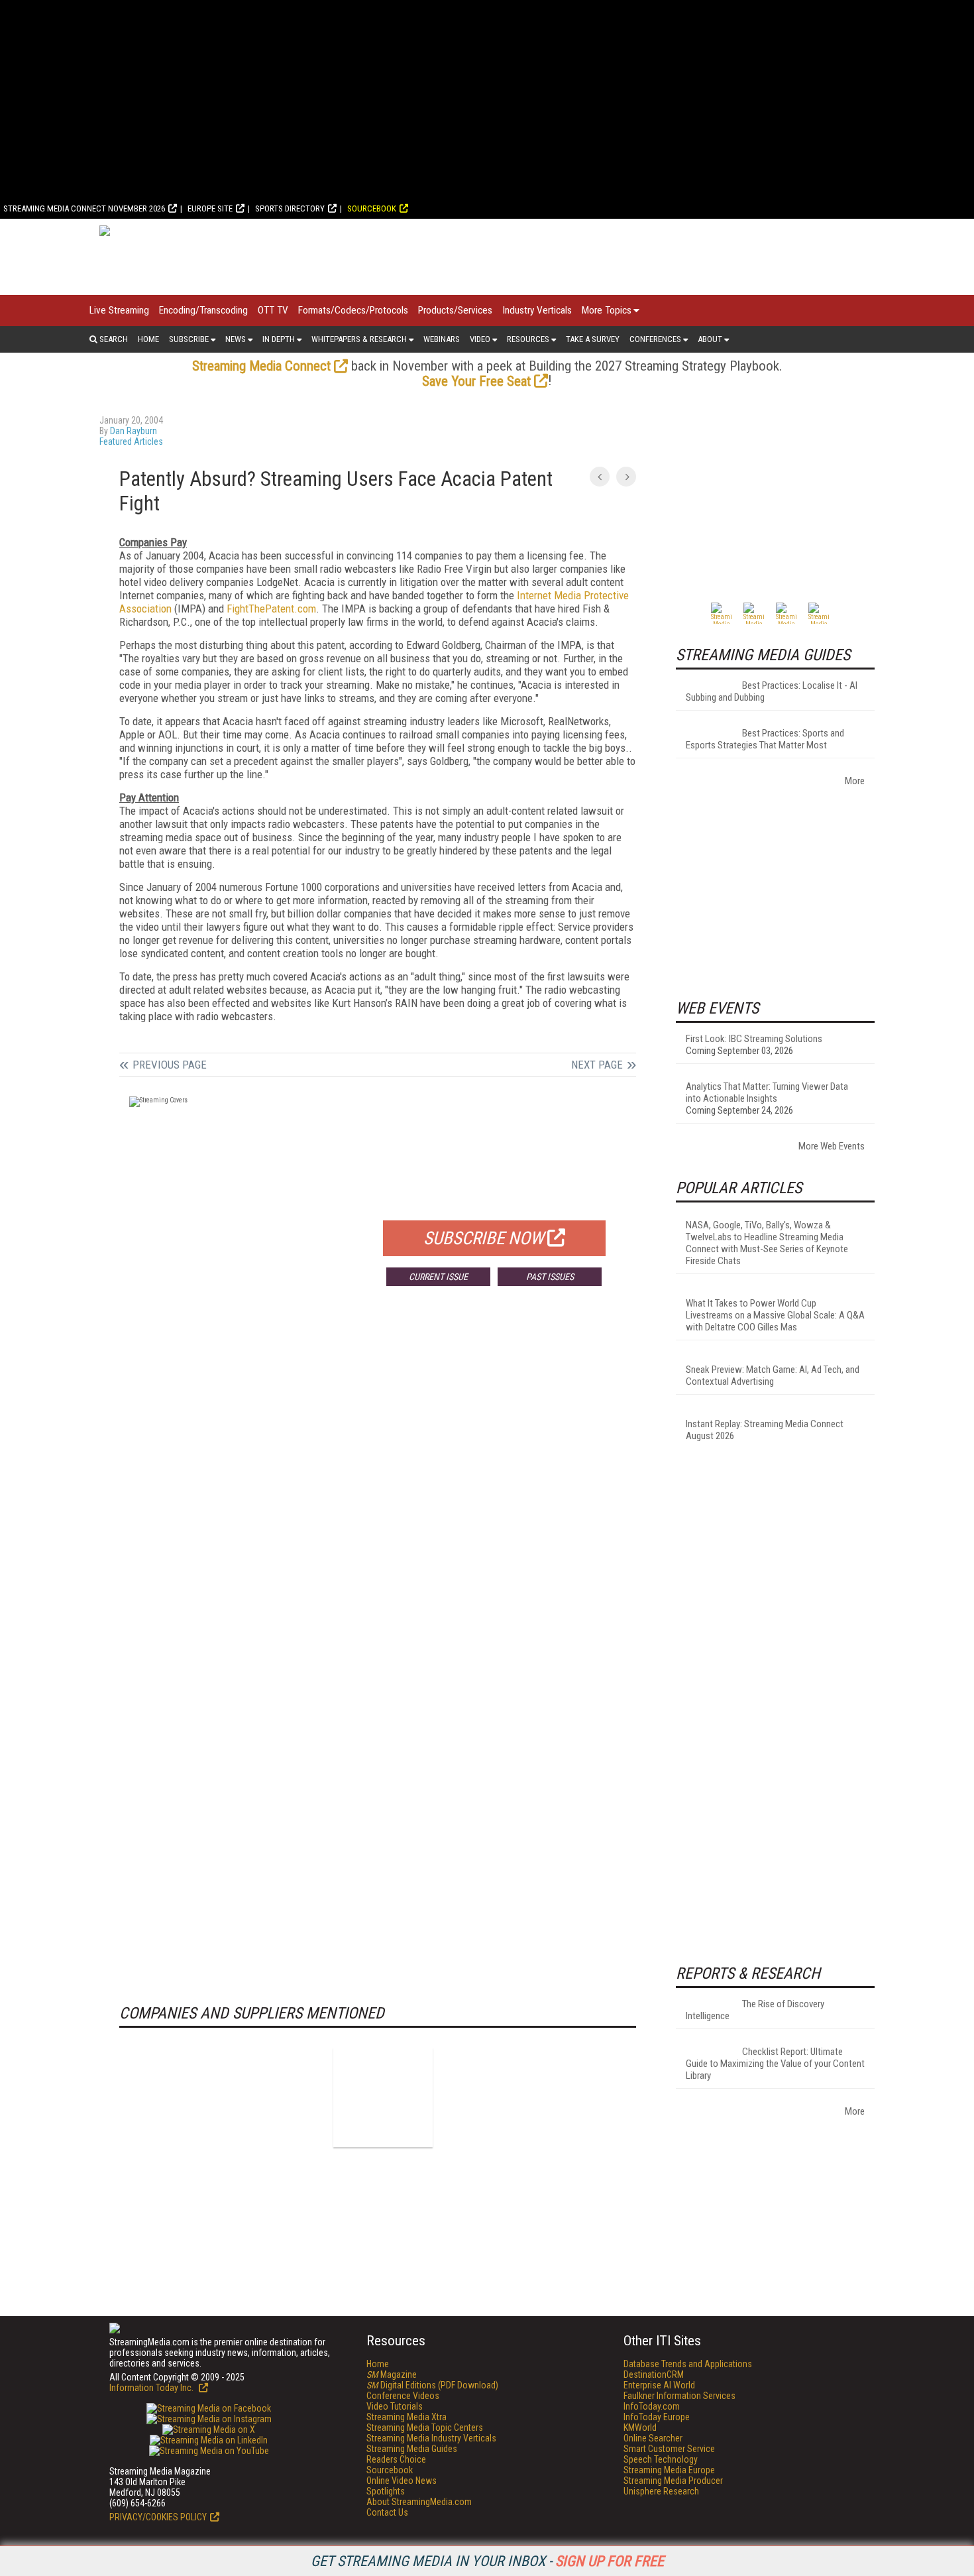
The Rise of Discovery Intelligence (755, 2010)
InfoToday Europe (657, 2417)
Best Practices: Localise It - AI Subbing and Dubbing (772, 691)
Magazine (392, 2374)
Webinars (442, 339)
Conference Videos (403, 2396)
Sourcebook (372, 208)
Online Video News (402, 2481)
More (855, 781)
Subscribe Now (484, 1238)
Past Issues (550, 1277)
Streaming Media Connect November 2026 (84, 208)
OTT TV (273, 310)
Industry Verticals (537, 310)
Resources (528, 339)
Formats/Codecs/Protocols (353, 310)
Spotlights (386, 2491)
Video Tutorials (395, 2406)
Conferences (655, 339)
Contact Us (387, 2512)
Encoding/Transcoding (203, 310)
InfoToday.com (652, 2406)
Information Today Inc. (152, 2388)
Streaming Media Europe (669, 2470)
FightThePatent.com (271, 609)
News (236, 339)
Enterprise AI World (659, 2385)
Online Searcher (653, 2438)
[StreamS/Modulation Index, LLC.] (383, 2097)
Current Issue (438, 1277)
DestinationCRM (654, 2374)
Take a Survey (593, 339)
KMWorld (640, 2428)
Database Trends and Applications (688, 2364)
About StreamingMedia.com (419, 2502)
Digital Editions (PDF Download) (432, 2385)
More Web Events (832, 1146)
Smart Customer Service (669, 2449)
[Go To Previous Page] (600, 477)
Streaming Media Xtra (406, 2417)
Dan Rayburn (134, 431)
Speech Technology (661, 2459)
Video (480, 339)
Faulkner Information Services (679, 2396)
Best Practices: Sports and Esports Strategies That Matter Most (765, 739)
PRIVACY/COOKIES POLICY (158, 2517)
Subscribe (189, 339)
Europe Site (210, 208)
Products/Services (455, 310)
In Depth (279, 339)
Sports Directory (290, 208)
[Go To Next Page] (626, 477)
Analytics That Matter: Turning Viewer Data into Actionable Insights (767, 1092)
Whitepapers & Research (359, 339)
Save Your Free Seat (476, 381)
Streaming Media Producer (673, 2481)
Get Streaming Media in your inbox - (487, 2561)
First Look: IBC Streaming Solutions (754, 1039)
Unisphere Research (661, 2491)
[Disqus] (378, 1492)
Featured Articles (131, 441)
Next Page (597, 1065)
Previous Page (170, 1065)
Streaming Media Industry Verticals (431, 2438)
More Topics (607, 310)
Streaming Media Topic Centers (425, 2428)
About (710, 339)
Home (148, 339)
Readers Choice (396, 2459)
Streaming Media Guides (412, 2449)
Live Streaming (119, 310)
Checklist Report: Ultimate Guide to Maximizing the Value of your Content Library (775, 2064)
